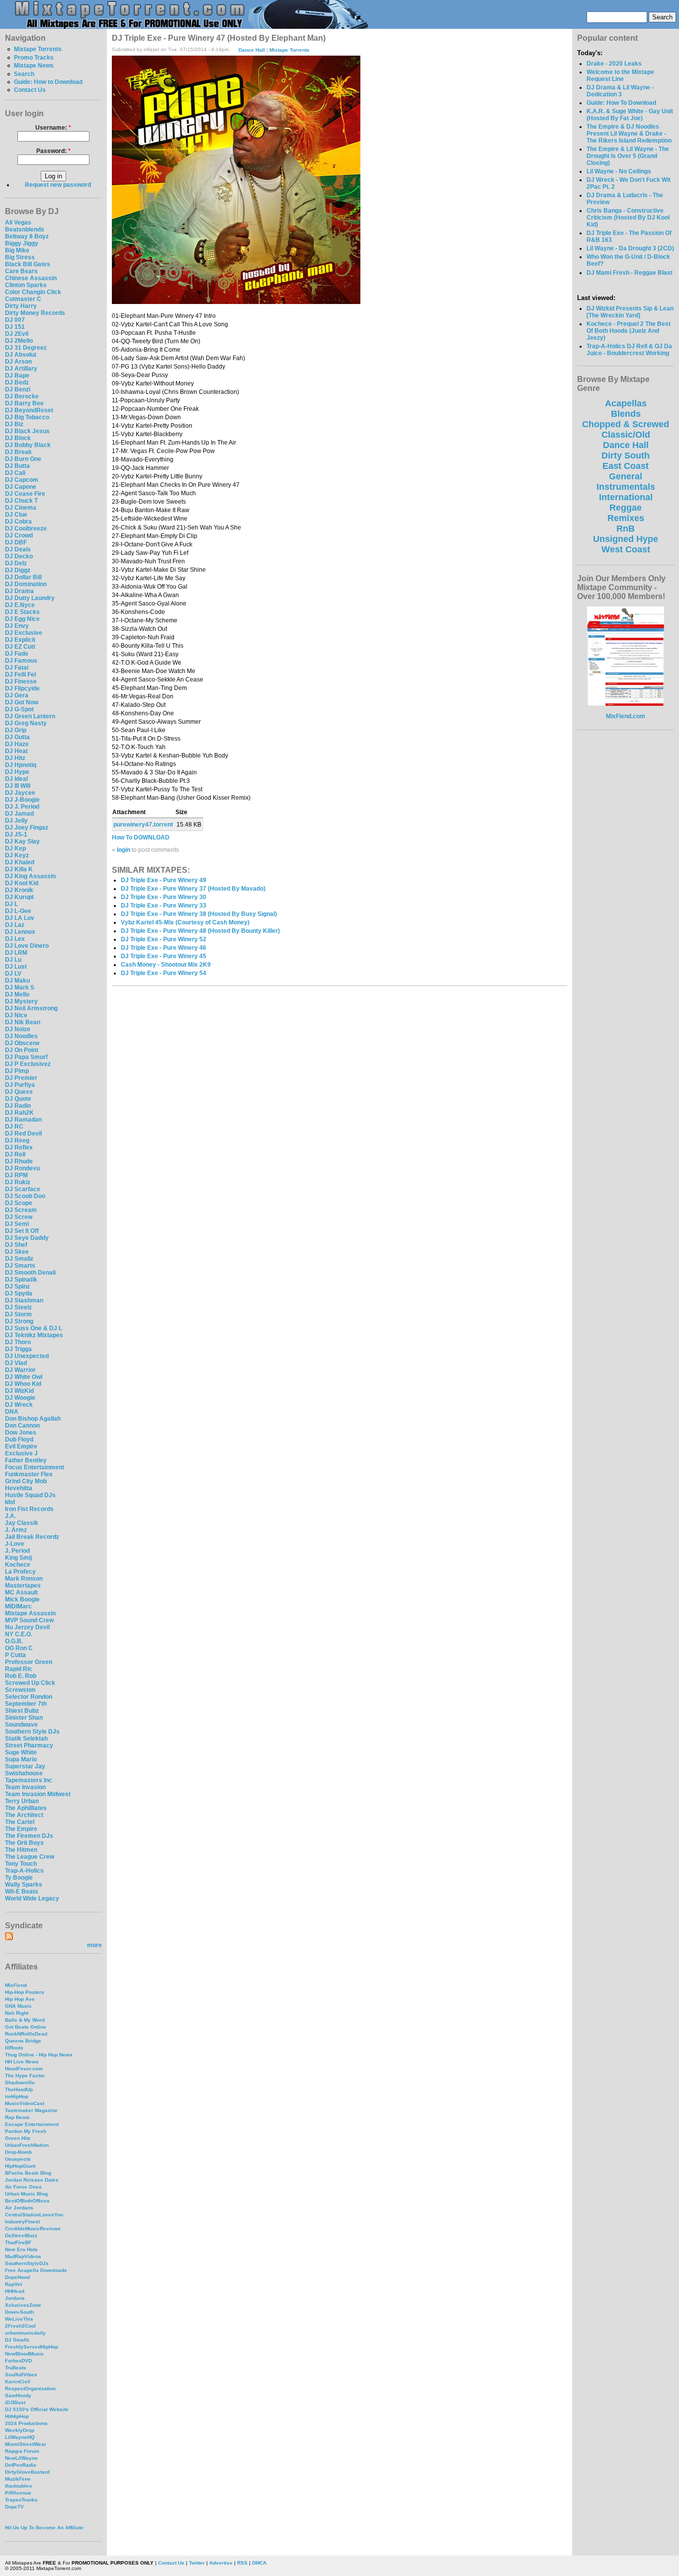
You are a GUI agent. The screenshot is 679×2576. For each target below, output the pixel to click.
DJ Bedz (17, 382)
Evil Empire (21, 1446)
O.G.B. (14, 1641)
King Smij (18, 1558)
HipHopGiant (20, 2166)
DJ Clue (16, 515)
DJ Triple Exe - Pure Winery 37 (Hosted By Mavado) (193, 889)
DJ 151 (15, 327)
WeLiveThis (19, 2319)
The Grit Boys (24, 1843)
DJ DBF (16, 542)
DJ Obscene (22, 1043)
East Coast (626, 466)
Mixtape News (34, 66)
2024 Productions (26, 2423)
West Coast (626, 549)
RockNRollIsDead (26, 2034)
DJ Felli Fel (20, 675)
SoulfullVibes (21, 2375)
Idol (10, 1502)
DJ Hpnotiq (21, 765)
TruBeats (16, 2368)
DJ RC (14, 1127)
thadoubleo (18, 2486)
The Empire (21, 1829)
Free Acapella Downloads (36, 2270)
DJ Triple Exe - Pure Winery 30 (164, 897)
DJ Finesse (21, 682)
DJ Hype (17, 772)
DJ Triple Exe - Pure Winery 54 (164, 973)
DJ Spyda (19, 1293)
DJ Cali (15, 473)
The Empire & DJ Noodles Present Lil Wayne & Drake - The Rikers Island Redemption (629, 134)
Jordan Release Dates (32, 2180)
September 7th (26, 1704)
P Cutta (15, 1655)
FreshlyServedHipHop (32, 2347)
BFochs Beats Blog (28, 2173)
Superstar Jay (25, 1766)
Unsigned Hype (626, 539)
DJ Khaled (20, 862)
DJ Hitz (15, 758)
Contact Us (30, 90)
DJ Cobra (18, 522)
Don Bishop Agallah (33, 1419)
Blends (626, 414)
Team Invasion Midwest (38, 1794)
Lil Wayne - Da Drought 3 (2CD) (630, 248)
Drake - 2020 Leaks (614, 64)
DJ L (11, 904)
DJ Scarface (23, 1189)
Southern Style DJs (32, 1732)
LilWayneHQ (20, 2437)
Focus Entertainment (35, 1467)
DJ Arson (18, 362)
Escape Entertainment (32, 2124)
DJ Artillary (21, 369)
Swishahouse (24, 1773)
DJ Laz (15, 925)
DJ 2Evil (17, 334)
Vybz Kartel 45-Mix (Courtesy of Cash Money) (185, 922)
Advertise (221, 2563)
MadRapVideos (23, 2256)
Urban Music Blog (26, 2194)
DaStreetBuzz (21, 2235)
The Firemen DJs (29, 1836)
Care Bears (21, 271)
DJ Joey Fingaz (27, 828)
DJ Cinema (21, 508)
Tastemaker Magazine (31, 2110)
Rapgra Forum (22, 2451)
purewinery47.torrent (143, 825)
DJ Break (18, 452)
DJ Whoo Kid (23, 1384)
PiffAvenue (18, 2493)
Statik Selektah (26, 1739)
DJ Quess (19, 1092)
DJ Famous (21, 661)
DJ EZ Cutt (20, 647)
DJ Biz (14, 424)
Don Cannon (22, 1426)
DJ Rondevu (22, 1168)
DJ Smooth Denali (30, 1273)
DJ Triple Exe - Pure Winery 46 (164, 948)
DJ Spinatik (21, 1280)
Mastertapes (23, 1586)
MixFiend (16, 1985)
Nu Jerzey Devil (27, 1627)
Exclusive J (21, 1453)
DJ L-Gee (18, 911)
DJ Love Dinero (27, 946)
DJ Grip (16, 730)
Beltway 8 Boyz (27, 236)
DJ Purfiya (20, 1085)
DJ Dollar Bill (23, 577)
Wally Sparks (24, 1885)
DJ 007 (15, 320)
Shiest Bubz (22, 1711)
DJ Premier (21, 1078)
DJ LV (13, 974)
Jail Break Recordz (32, 1537)
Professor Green (29, 1662)
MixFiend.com (626, 716)
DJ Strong (19, 1321)
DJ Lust (16, 967)
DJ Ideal (16, 779)
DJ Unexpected (27, 1356)
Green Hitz (18, 2138)
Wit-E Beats (22, 1892)
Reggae (626, 508)
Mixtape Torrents (38, 49)
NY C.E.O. (19, 1634)
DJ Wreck (19, 1405)
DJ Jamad (19, 814)
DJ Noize (18, 1029)
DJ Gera (17, 695)
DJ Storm (18, 1314)
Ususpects (18, 2159)
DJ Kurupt (19, 897)
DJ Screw (19, 1217)
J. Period (17, 1551)
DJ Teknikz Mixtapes (34, 1335)
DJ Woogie (20, 1398)
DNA (12, 1412)
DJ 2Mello (19, 341)
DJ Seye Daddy (27, 1238)
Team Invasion (25, 1787)
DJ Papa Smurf (26, 1057)
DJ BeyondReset (29, 410)
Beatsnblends (25, 229)
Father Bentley (26, 1460)
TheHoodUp (19, 2089)
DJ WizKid (19, 1391)
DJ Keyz (17, 855)
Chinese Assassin (31, 278)
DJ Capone (21, 487)
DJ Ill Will (18, 786)
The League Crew (30, 1857)
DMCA (259, 2563)
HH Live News (22, 2062)
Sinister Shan (24, 1718)
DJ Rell (15, 1154)
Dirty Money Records (35, 313)
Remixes (626, 518)
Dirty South (626, 455)
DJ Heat (16, 751)
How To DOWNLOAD (141, 837)
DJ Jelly (16, 821)
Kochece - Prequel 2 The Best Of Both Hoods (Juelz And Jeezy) (629, 331)
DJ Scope (19, 1203)
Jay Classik (22, 1523)
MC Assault (21, 1592)
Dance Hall (252, 49)
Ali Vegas (18, 223)
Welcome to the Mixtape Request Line (620, 76)
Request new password (58, 185)
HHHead (15, 2291)
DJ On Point (22, 1050)
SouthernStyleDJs (27, 2263)
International (626, 497)
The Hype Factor (25, 2076)
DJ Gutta (17, 737)
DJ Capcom (22, 480)
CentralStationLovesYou (34, 2215)
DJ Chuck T (21, 501)
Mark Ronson (24, 1579)
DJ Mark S (20, 987)
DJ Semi (17, 1224)
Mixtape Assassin (30, 1613)
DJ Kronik (19, 890)
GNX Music (18, 2006)
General (626, 476)
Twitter (197, 2563)
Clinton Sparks (26, 285)
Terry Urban (22, 1801)
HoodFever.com (24, 2069)
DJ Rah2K (19, 1113)
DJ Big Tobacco (27, 417)
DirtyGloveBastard (27, 2472)
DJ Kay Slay (22, 841)
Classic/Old (626, 435)
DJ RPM (16, 1175)
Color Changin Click (33, 292)
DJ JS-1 (16, 834)
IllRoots (14, 2048)
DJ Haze (17, 744)
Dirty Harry (21, 306)
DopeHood (17, 2277)
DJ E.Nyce (20, 605)
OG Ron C (19, 1648)
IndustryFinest (22, 2222)
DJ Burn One (23, 459)
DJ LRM (16, 953)
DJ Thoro (18, 1342)
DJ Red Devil (23, 1134)
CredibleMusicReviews (33, 2229)
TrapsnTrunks (21, 2500)
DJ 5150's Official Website (37, 2409)
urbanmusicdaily (25, 2333)
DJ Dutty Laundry (30, 598)
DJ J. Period (22, 807)
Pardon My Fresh (26, 2131)
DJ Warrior (20, 1370)
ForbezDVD (18, 2361)
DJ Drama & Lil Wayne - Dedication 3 (620, 91)
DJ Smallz (19, 1259)
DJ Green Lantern (30, 716)
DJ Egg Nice (22, 619)
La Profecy (20, 1572)
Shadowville (20, 2083)
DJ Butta (17, 466)
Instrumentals (626, 487)
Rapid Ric (19, 1669)
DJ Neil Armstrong (31, 1008)
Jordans (15, 2298)
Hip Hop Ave (20, 1999)
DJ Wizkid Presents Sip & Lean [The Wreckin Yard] (630, 312)
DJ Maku (17, 981)
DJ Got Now (22, 702)
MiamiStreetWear (26, 2444)
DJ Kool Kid (22, 883)
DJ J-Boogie (22, 800)
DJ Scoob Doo (25, 1196)
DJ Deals (18, 549)
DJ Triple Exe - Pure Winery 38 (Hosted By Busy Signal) (199, 914)
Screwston (20, 1690)
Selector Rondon (29, 1697)
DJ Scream (21, 1210)
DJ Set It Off (22, 1231)
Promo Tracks (34, 58)
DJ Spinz (17, 1287)
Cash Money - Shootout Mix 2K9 (166, 965)
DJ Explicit (20, 640)
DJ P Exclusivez (28, 1064)
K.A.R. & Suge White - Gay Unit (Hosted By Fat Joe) (630, 115)
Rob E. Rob (21, 1676)
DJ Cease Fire (25, 494)
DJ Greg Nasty (26, 723)
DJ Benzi (18, 389)
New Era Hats (21, 2249)
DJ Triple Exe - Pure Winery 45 (164, 956)
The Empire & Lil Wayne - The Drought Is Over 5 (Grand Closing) (628, 156)
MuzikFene (18, 2479)
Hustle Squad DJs (30, 1495)
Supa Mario (21, 1759)
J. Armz (16, 1530)
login (124, 850)
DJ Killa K (19, 869)
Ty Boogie (19, 1878)
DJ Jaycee (20, 793)
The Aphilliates (26, 1808)
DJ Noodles (21, 1036)
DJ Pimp (17, 1071)
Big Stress (20, 257)
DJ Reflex (19, 1147)
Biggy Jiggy (22, 243)
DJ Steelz (18, 1307)
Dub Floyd (19, 1440)
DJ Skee (17, 1252)
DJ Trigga (18, 1349)
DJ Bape (17, 376)
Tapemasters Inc (29, 1780)
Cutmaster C (23, 299)
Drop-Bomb (18, 2152)
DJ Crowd (19, 535)
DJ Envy (17, 626)
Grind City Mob (26, 1481)
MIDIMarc (18, 1606)
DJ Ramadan (23, 1120)
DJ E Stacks (22, 612)
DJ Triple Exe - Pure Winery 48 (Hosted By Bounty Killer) (200, 931)
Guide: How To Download (621, 103)
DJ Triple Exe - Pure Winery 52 (164, 939)
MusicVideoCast (25, 2103)
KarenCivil (18, 2382)
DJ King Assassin (30, 876)
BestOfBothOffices (27, 2201)
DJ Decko (19, 556)
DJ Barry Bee (24, 403)
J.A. (10, 1516)
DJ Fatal (17, 668)
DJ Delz (16, 563)
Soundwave (21, 1725)
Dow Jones (21, 1433)
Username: (53, 128)
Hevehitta (19, 1488)
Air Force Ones (23, 2187)
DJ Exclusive (24, 633)
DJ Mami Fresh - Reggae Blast (630, 273)
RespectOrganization (30, 2388)
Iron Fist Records (29, 1509)
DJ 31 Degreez (26, 348)
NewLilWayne (21, 2458)
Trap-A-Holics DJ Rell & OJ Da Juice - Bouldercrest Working (629, 350)
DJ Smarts (20, 1266)
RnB (626, 529)
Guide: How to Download (48, 82)
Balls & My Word (25, 2020)
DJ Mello (17, 994)
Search (24, 74)
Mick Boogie (22, 1599)
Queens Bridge (23, 2041)
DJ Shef (16, 1245)
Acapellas (626, 403)
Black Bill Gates (28, 264)
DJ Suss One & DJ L (34, 1328)
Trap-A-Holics (24, 1871)
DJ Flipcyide (22, 688)
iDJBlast (15, 2402)
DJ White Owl (24, 1377)
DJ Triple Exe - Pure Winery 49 (164, 880)
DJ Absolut (21, 355)
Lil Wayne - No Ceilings (619, 171)
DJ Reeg (17, 1140)
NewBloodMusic (24, 2354)
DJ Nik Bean (23, 1022)
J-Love (15, 1544)
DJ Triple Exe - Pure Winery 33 (164, 906)
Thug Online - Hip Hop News (39, 2055)
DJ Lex (15, 939)
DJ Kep (15, 848)
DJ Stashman (24, 1300)
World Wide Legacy (32, 1898)
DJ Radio (18, 1106)
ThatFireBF (18, 2242)
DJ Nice (16, 1015)
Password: (53, 151)
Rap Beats (17, 2117)
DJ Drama (19, 591)
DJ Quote (18, 1099)
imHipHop (17, 2096)
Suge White (21, 1752)
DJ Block (18, 438)
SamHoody (18, 2395)
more (94, 1945)
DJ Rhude (19, 1161)
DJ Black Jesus (27, 431)
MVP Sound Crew (29, 1620)
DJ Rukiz (18, 1182)
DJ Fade (17, 654)
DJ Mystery (21, 1001)
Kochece (18, 1565)
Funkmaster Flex (29, 1474)
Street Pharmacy (29, 1745)
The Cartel (20, 1822)
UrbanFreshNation (27, 2145)
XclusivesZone (23, 2305)
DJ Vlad (16, 1363)
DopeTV (14, 2507)
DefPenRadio (21, 2465)
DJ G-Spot (19, 709)
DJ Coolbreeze (26, 529)
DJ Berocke (22, 396)
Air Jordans (19, 2208)
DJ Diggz (18, 570)
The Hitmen (21, 1850)
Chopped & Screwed (626, 424)
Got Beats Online (26, 2027)
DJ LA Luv (20, 918)
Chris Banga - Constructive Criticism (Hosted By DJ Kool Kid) (628, 218)
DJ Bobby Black (28, 445)
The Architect (24, 1815)
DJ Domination (26, 584)
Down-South (19, 2312)
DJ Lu (13, 960)
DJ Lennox (20, 932)
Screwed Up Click (30, 1683)
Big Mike (17, 250)
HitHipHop (17, 2416)
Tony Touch (21, 1864)
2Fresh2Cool (20, 2326)
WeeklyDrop (20, 2430)
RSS (242, 2563)
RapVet (13, 2284)
